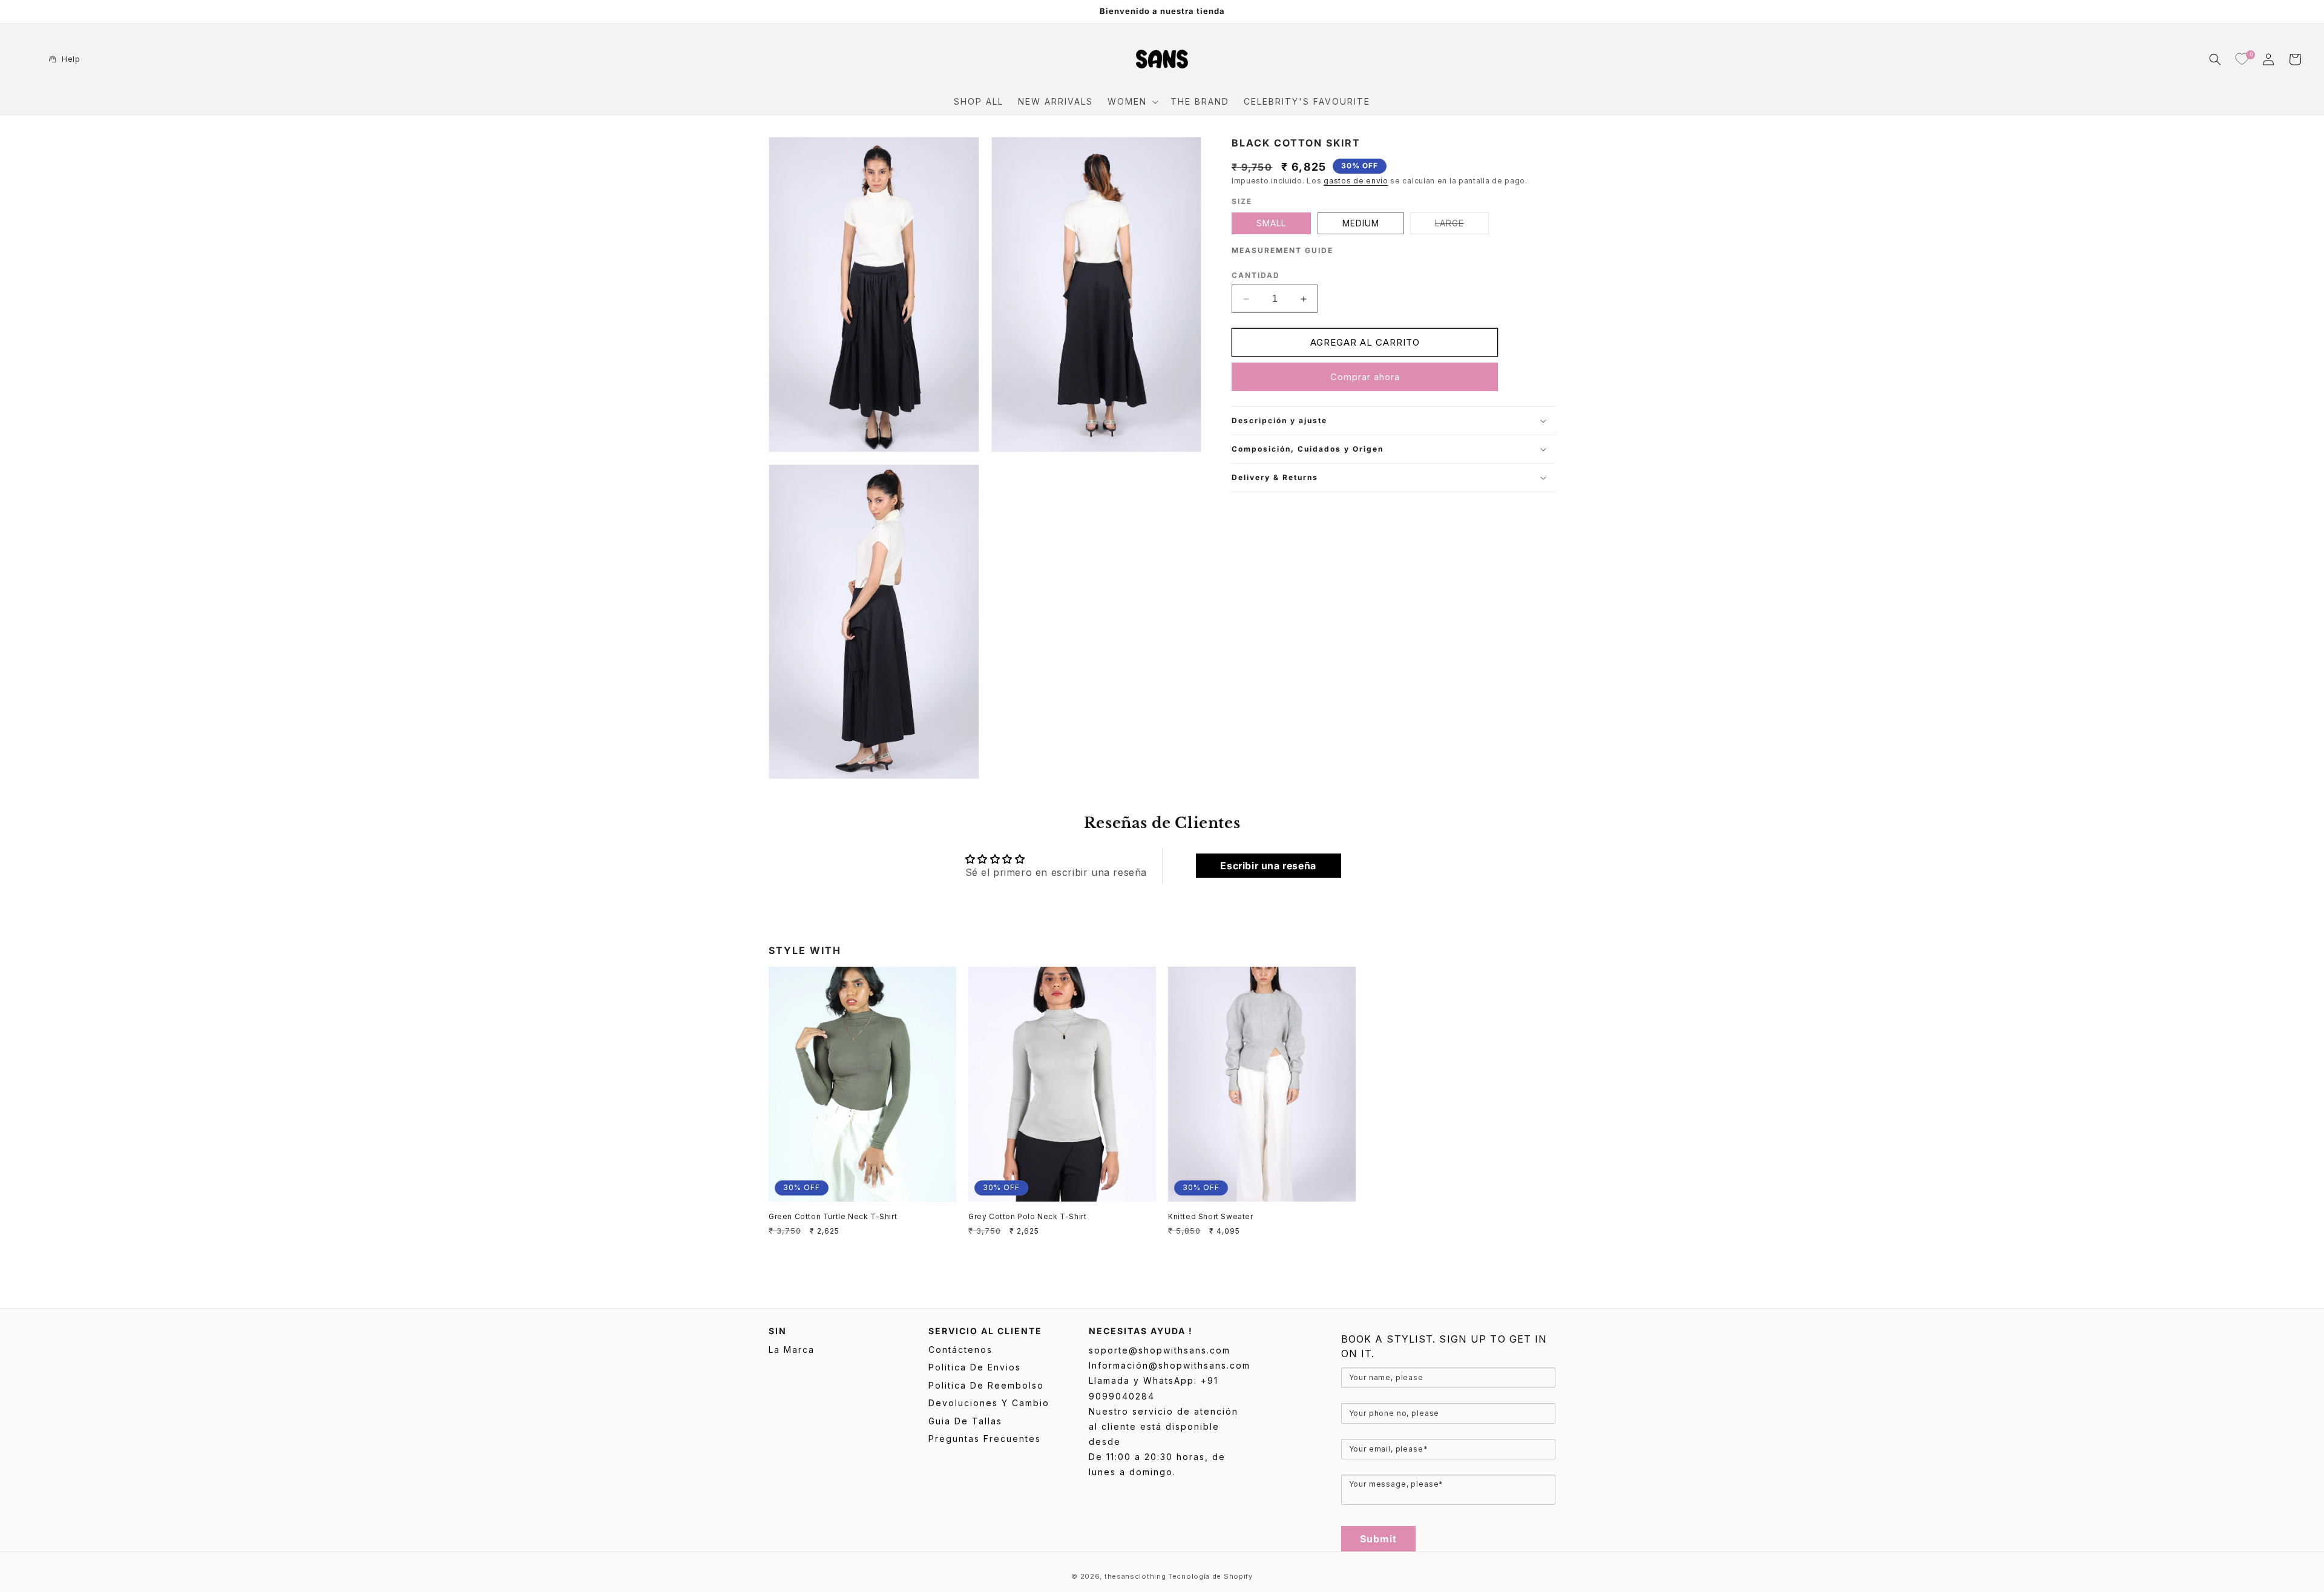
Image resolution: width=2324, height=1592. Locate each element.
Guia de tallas (965, 1421)
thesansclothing (1135, 1576)
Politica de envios (975, 1367)
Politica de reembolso (986, 1385)
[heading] (1448, 1346)
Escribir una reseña (1268, 866)
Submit (1379, 1539)
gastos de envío (1356, 181)
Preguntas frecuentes (985, 1439)
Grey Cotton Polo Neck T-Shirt (1027, 1216)
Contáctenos (960, 1350)
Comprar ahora (1365, 377)
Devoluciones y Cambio (989, 1403)
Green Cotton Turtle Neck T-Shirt (833, 1216)
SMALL (1271, 223)
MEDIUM (1361, 223)
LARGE (1462, 226)
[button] (1132, 102)
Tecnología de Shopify (1210, 1576)
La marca (792, 1350)
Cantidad (1256, 275)
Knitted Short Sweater (1211, 1216)
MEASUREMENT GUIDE (1282, 250)
